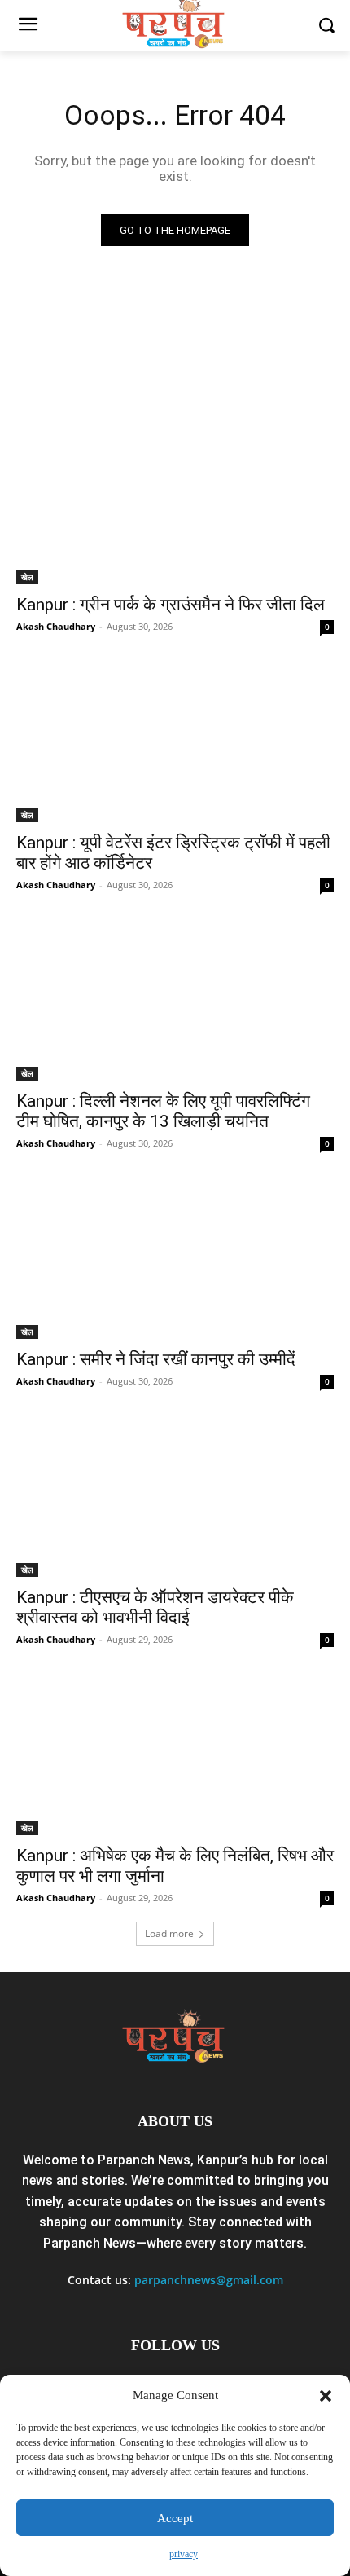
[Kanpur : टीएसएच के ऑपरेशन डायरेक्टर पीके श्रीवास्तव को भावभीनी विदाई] (175, 1497)
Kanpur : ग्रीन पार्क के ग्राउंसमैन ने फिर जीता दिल (171, 605)
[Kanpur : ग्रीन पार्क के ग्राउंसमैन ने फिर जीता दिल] (175, 505)
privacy (184, 2554)
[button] (326, 2396)
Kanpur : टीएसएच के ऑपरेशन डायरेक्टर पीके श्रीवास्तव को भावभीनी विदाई (155, 1607)
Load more (169, 1933)
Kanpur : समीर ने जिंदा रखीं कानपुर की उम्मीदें (156, 1359)
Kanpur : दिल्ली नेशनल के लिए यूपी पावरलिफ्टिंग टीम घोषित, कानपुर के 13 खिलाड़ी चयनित (163, 1111)
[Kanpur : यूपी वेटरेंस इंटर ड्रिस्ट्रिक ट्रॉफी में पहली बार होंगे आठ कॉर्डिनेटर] (175, 743)
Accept (175, 2518)
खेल (27, 577)
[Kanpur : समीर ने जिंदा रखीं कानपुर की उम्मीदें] (175, 1259)
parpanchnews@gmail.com (209, 2280)
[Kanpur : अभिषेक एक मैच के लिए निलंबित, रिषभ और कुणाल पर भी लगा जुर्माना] (175, 1756)
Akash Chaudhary (56, 626)
